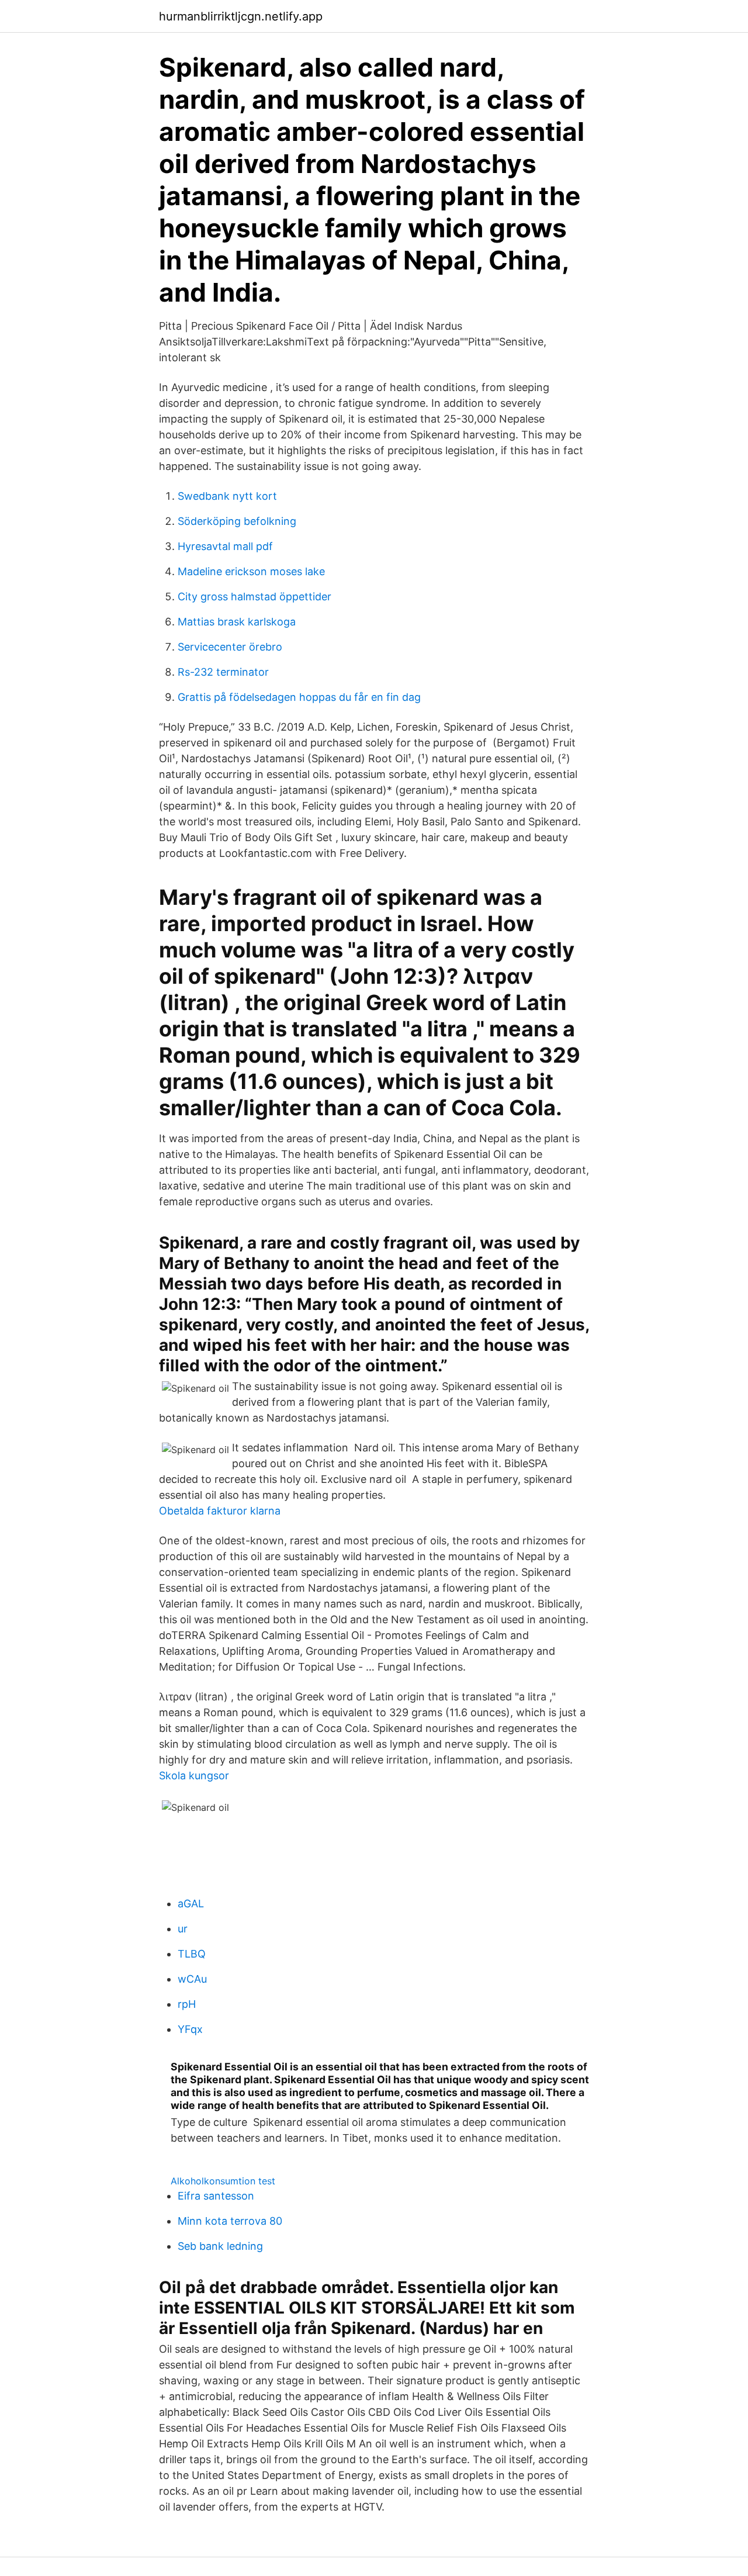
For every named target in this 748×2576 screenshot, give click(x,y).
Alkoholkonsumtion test (223, 2181)
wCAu (192, 1979)
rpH (187, 2004)
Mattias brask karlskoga (237, 622)
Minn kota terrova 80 (230, 2221)
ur (183, 1929)
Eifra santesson (216, 2196)
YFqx (190, 2029)
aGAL (191, 1904)
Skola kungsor (194, 1775)
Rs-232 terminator (223, 672)
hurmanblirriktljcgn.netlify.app (241, 16)
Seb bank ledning (220, 2246)
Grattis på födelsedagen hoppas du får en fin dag (299, 697)
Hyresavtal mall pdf (225, 546)
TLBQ (192, 1954)
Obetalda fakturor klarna (220, 1511)
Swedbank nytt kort (227, 496)
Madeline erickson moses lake (251, 571)
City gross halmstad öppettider (254, 597)
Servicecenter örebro (230, 647)
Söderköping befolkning (237, 521)
